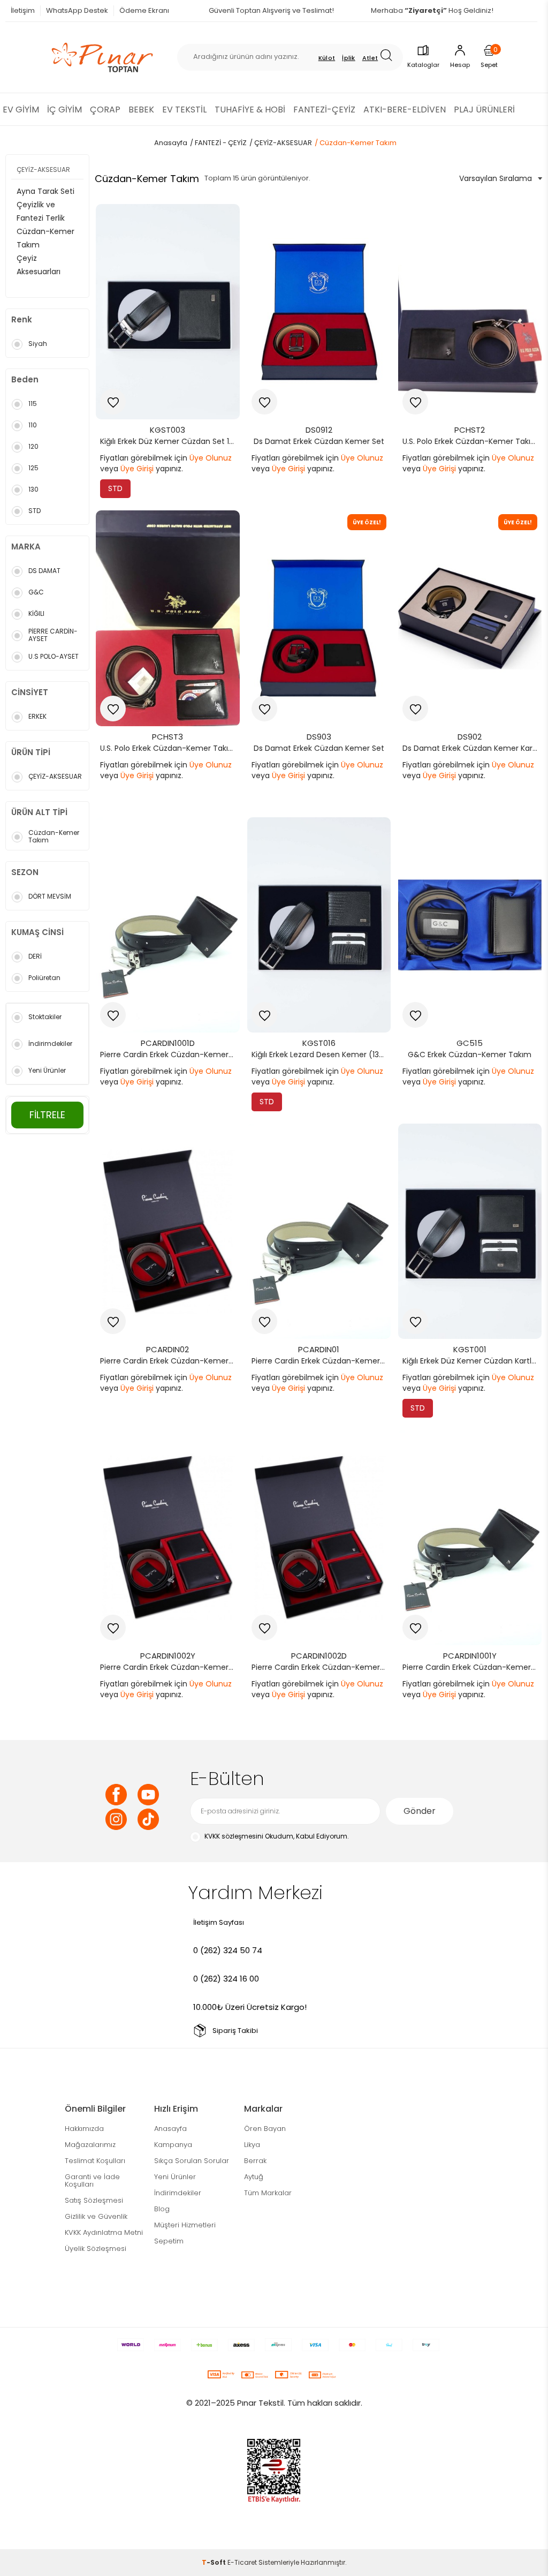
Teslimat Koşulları (95, 2161)
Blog (162, 2209)
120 (33, 446)
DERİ (35, 956)
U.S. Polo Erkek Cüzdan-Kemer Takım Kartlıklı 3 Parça (170, 748)
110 (33, 425)
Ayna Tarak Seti (45, 191)
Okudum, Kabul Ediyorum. (277, 1836)
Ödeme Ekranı (144, 10)
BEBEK (141, 110)
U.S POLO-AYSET (54, 656)
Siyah (38, 344)
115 (33, 404)
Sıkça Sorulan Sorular (192, 2161)
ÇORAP (105, 110)
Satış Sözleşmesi (94, 2200)
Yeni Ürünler (47, 1070)
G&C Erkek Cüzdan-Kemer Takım (470, 1054)
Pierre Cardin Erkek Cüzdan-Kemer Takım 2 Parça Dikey (170, 1054)
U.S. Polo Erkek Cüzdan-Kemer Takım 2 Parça (473, 441)
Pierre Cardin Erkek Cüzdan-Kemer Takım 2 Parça (322, 1361)
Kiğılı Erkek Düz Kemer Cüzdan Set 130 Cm (170, 441)
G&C (36, 592)
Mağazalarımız (90, 2145)
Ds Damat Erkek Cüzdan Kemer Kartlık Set (473, 748)
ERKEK (37, 716)
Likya (252, 2145)
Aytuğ (254, 2177)
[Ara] (390, 57)
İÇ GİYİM (64, 110)
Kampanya (173, 2145)
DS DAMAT (44, 571)
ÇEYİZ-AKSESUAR (43, 170)
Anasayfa (170, 2129)
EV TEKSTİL (184, 110)
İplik (349, 58)
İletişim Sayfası (219, 1922)
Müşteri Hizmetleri (185, 2225)
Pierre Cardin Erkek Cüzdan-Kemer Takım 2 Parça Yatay (473, 1667)
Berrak (255, 2161)
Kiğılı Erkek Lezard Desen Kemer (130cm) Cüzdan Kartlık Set (322, 1054)
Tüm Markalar (268, 2193)
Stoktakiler (45, 1017)
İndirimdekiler (50, 1044)
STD (35, 511)
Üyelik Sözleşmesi (96, 2249)
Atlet (370, 58)
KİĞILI (36, 613)
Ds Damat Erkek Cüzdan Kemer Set (319, 441)
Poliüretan (44, 978)
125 (33, 468)
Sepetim (169, 2241)
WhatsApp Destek (77, 10)
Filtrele (47, 1115)
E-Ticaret (242, 2562)
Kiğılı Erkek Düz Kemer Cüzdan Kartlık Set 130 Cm (473, 1361)
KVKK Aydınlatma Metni (104, 2232)
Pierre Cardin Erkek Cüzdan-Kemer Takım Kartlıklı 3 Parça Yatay (170, 1667)
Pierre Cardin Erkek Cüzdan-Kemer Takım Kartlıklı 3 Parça (170, 1361)
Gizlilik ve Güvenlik (96, 2216)
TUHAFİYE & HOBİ (250, 110)
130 (33, 489)
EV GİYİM (21, 110)
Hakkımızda (84, 2129)
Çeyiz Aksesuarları (39, 265)
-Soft (215, 2562)
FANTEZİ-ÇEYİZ (324, 110)
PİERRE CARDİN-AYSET (53, 635)
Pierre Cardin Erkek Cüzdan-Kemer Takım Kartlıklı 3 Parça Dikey (322, 1667)
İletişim (23, 10)
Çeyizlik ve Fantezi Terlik (41, 211)
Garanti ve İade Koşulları (92, 2180)
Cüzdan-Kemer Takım (45, 238)
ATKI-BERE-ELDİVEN (405, 110)
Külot (327, 58)
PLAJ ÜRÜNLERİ (484, 110)
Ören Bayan (265, 2129)
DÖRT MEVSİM (50, 896)
